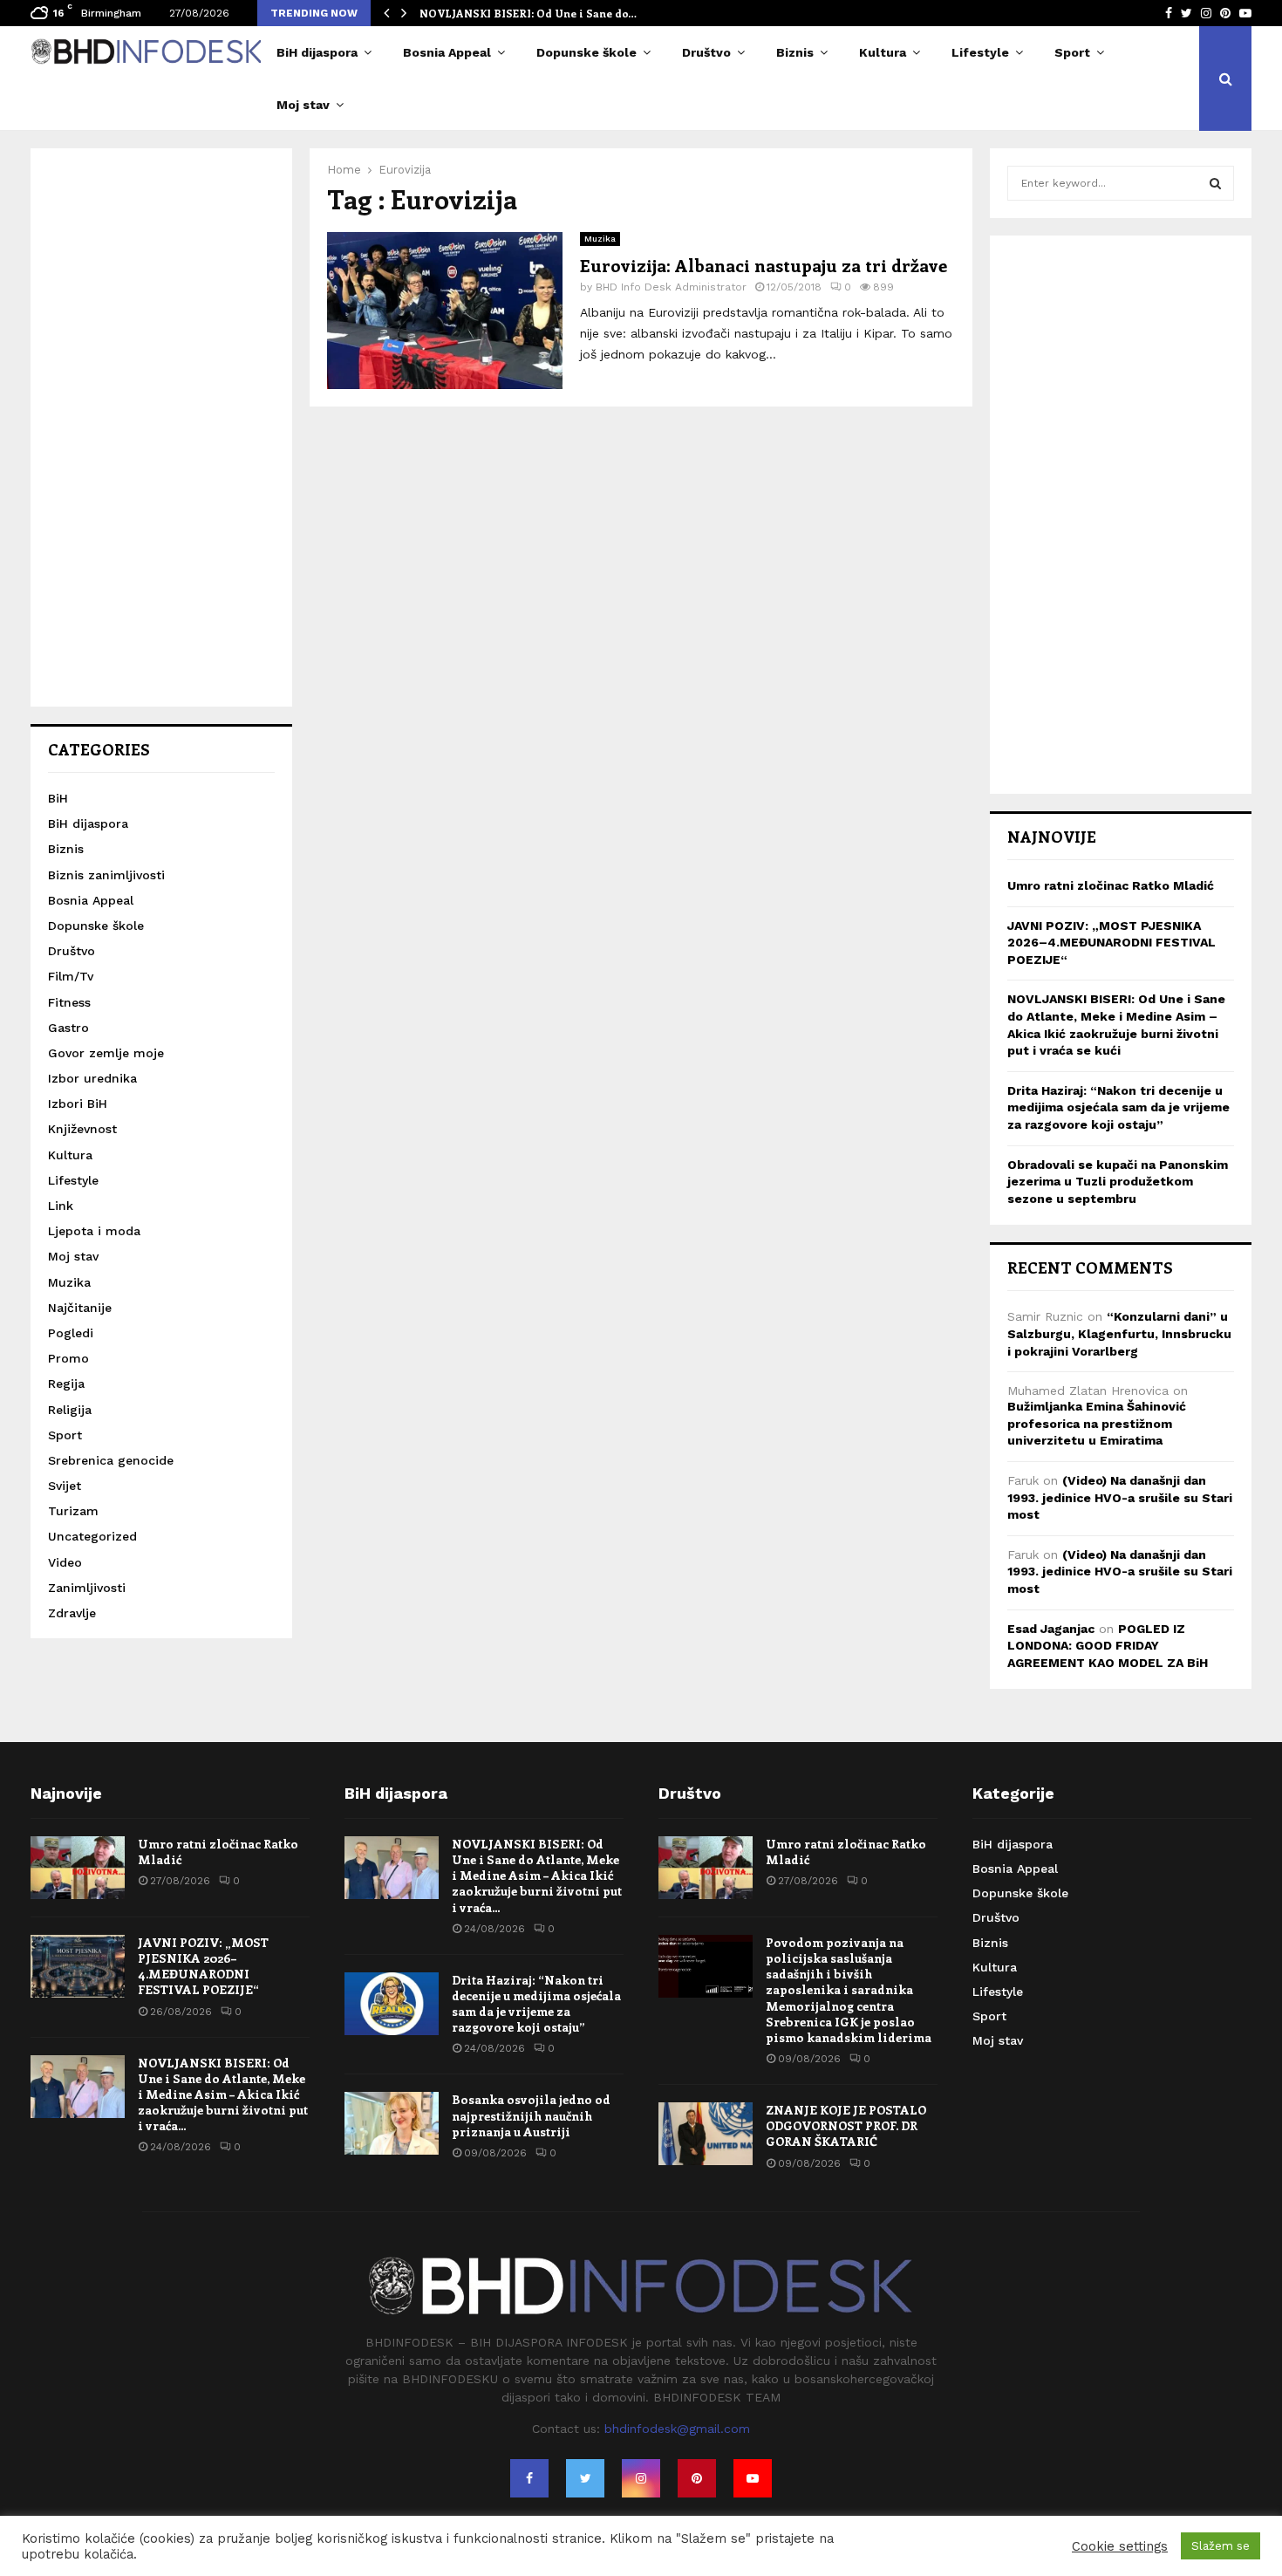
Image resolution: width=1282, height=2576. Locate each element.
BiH (58, 798)
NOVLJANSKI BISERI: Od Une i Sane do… (528, 13)
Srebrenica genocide (111, 1460)
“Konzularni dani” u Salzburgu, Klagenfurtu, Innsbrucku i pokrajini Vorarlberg (1119, 1333)
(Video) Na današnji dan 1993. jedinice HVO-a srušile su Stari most (1120, 1497)
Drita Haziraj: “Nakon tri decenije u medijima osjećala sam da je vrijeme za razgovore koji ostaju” (1118, 1107)
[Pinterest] (697, 2478)
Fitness (69, 1002)
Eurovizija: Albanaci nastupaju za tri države (764, 265)
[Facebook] (529, 2478)
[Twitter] (585, 2478)
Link (61, 1206)
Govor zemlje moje (106, 1053)
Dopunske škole (586, 52)
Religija (70, 1410)
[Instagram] (641, 2478)
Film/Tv (71, 976)
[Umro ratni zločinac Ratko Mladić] (78, 1868)
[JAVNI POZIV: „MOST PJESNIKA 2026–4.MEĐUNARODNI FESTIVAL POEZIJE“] (78, 1966)
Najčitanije (80, 1308)
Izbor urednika (92, 1078)
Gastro (68, 1028)
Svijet (65, 1486)
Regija (66, 1384)
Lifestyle (980, 52)
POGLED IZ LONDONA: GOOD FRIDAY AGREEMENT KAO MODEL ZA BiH (1108, 1646)
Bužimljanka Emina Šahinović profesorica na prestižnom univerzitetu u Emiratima (1097, 1423)
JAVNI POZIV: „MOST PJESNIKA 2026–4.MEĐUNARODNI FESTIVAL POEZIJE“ (1112, 943)
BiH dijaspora (317, 52)
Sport (1072, 52)
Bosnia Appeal (447, 52)
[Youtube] (753, 2478)
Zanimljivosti (87, 1588)
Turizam (73, 1511)
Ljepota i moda (94, 1231)
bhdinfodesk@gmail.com (677, 2429)
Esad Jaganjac (1051, 1629)
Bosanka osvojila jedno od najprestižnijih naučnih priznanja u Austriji (531, 2115)
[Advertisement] (161, 427)
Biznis (795, 52)
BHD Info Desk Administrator (671, 287)
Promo (68, 1358)
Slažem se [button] (1221, 2546)
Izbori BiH (78, 1104)
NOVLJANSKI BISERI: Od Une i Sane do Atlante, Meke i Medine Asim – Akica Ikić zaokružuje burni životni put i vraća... (223, 2094)
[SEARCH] (1215, 183)
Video (65, 1562)
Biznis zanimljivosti (106, 875)
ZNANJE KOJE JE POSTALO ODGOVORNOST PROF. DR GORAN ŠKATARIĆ (846, 2125)
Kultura (883, 52)
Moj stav (303, 105)
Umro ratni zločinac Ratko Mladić (1111, 885)
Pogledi (71, 1333)
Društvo (706, 52)
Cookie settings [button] (1120, 2546)
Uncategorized (92, 1536)
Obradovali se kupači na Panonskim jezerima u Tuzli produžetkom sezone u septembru (1118, 1182)
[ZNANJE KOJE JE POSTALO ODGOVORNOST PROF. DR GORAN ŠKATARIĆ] (706, 2134)
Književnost (82, 1129)
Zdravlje (72, 1613)
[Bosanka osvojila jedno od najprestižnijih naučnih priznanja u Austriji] (392, 2123)
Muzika (600, 239)
